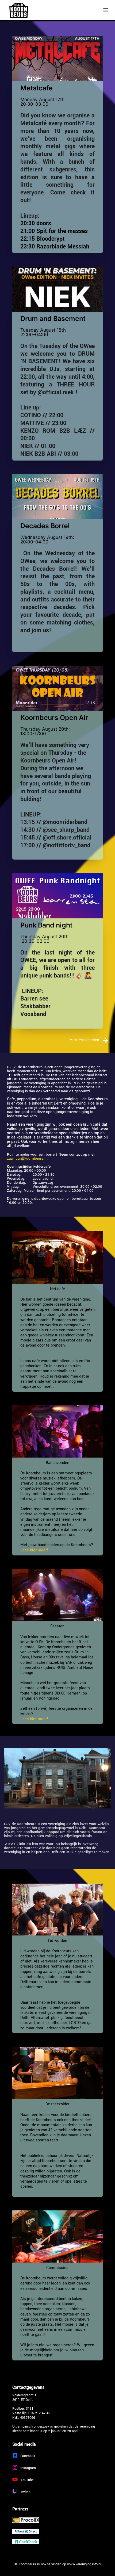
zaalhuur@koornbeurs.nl (27, 1158)
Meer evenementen (85, 1040)
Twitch (25, 2492)
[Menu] (106, 10)
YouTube (27, 2480)
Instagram (28, 2468)
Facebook (28, 2456)
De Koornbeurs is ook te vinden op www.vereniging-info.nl (57, 2564)
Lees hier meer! (34, 1550)
